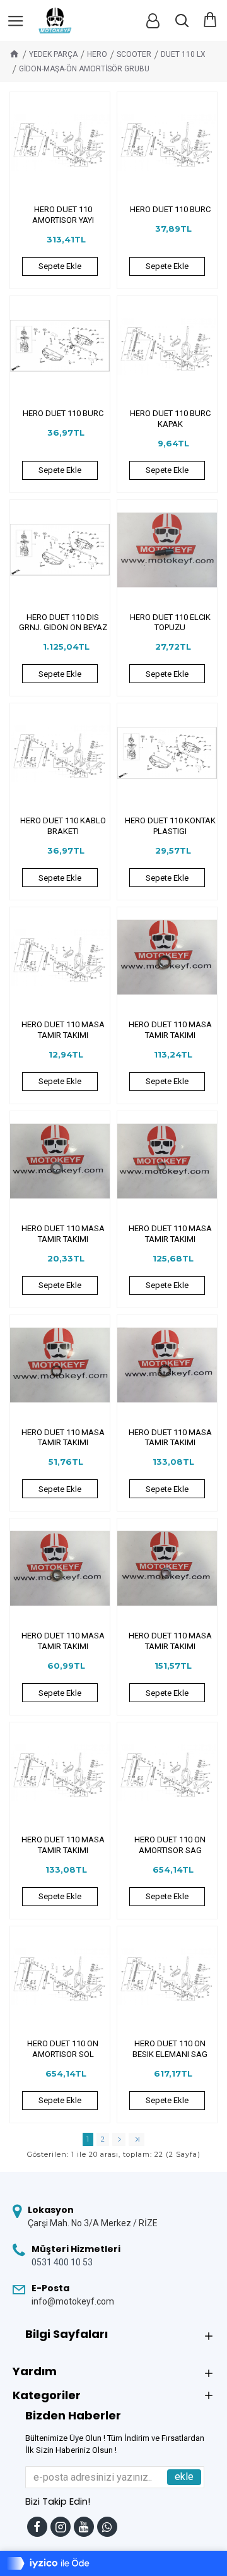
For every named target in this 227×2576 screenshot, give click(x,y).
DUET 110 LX (183, 54)
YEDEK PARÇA (53, 54)
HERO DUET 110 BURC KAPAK (170, 419)
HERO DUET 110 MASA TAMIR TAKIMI (63, 1030)
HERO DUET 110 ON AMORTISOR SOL (63, 2049)
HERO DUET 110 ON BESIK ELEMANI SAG (170, 2049)
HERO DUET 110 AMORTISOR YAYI (63, 215)
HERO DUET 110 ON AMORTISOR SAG (170, 1845)
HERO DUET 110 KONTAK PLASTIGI (170, 826)
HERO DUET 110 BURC (170, 209)
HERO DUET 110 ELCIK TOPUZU (170, 623)
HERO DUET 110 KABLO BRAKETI (63, 826)
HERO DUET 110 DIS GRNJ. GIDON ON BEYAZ (63, 623)
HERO (97, 54)
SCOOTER (134, 54)
